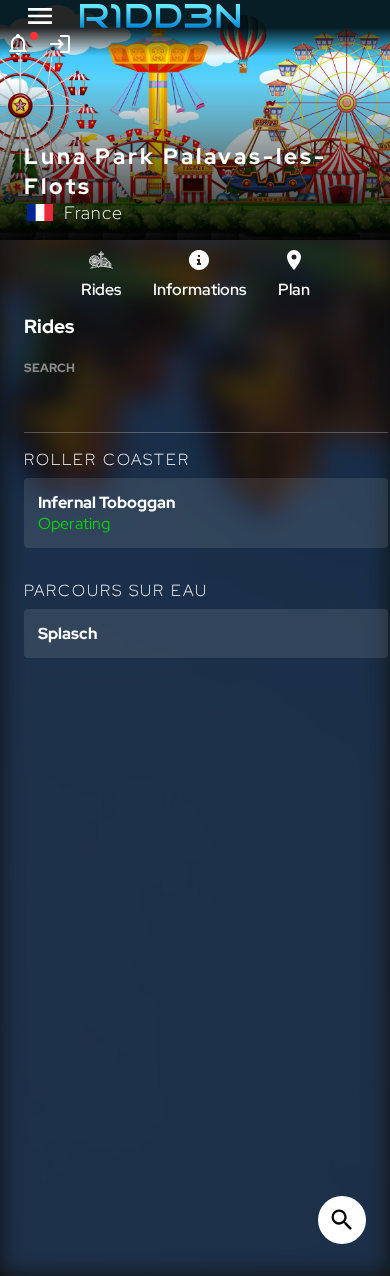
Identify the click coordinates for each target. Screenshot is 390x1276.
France (93, 212)
